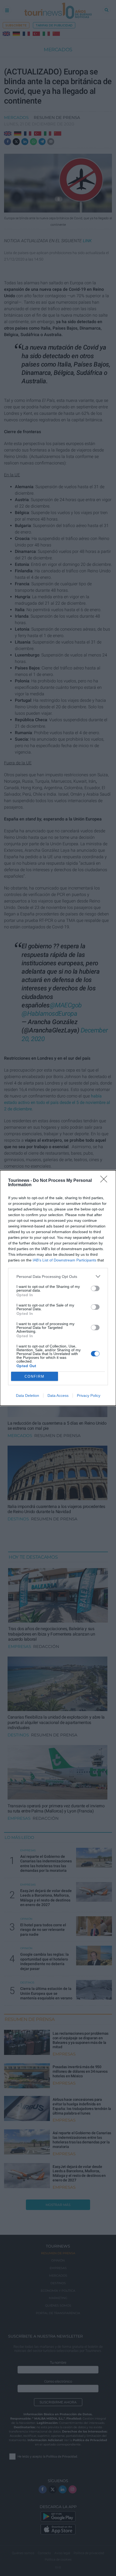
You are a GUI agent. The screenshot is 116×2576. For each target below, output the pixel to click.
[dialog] (58, 1288)
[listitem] (58, 1276)
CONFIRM (35, 1376)
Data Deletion (28, 1395)
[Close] (105, 1181)
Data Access (58, 1395)
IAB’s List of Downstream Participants (64, 1260)
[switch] (95, 1288)
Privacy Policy (89, 1395)
